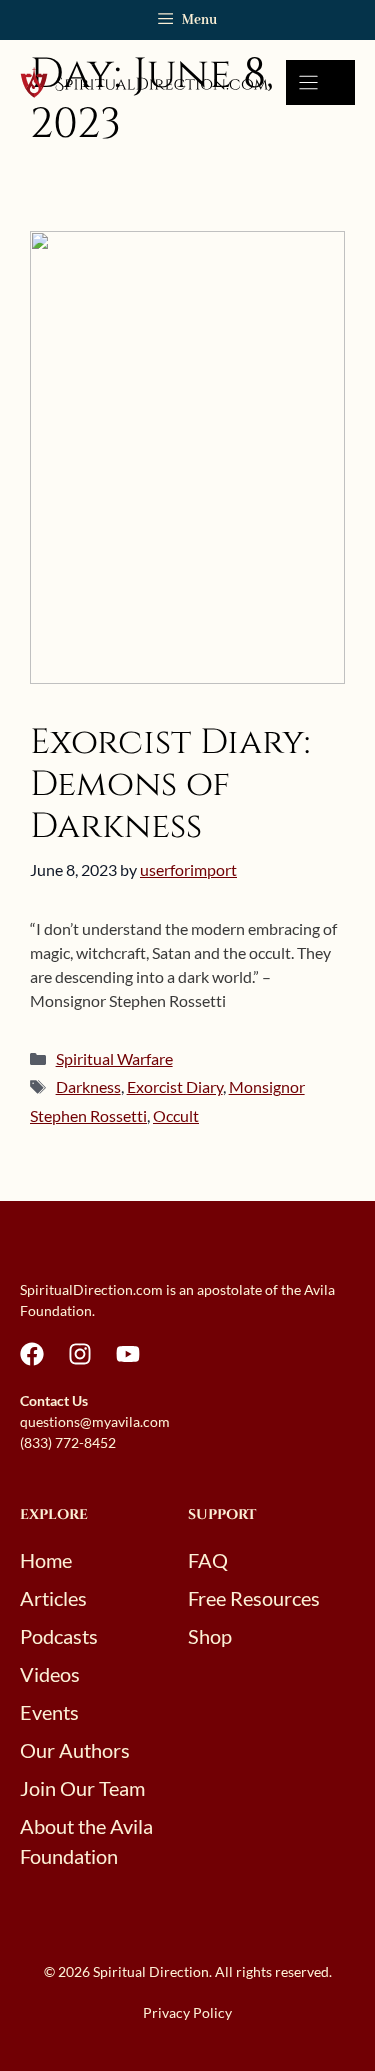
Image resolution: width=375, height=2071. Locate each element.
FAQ (208, 1560)
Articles (53, 1598)
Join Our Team (82, 1788)
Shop (210, 1636)
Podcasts (59, 1636)
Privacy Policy (187, 2012)
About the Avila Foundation (86, 1841)
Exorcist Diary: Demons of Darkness (170, 784)
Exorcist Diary (175, 1086)
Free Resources (254, 1598)
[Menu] (320, 82)
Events (49, 1712)
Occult (176, 1115)
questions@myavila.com (95, 1421)
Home (46, 1560)
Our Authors (75, 1750)
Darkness (88, 1086)
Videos (50, 1674)
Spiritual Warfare (114, 1058)
